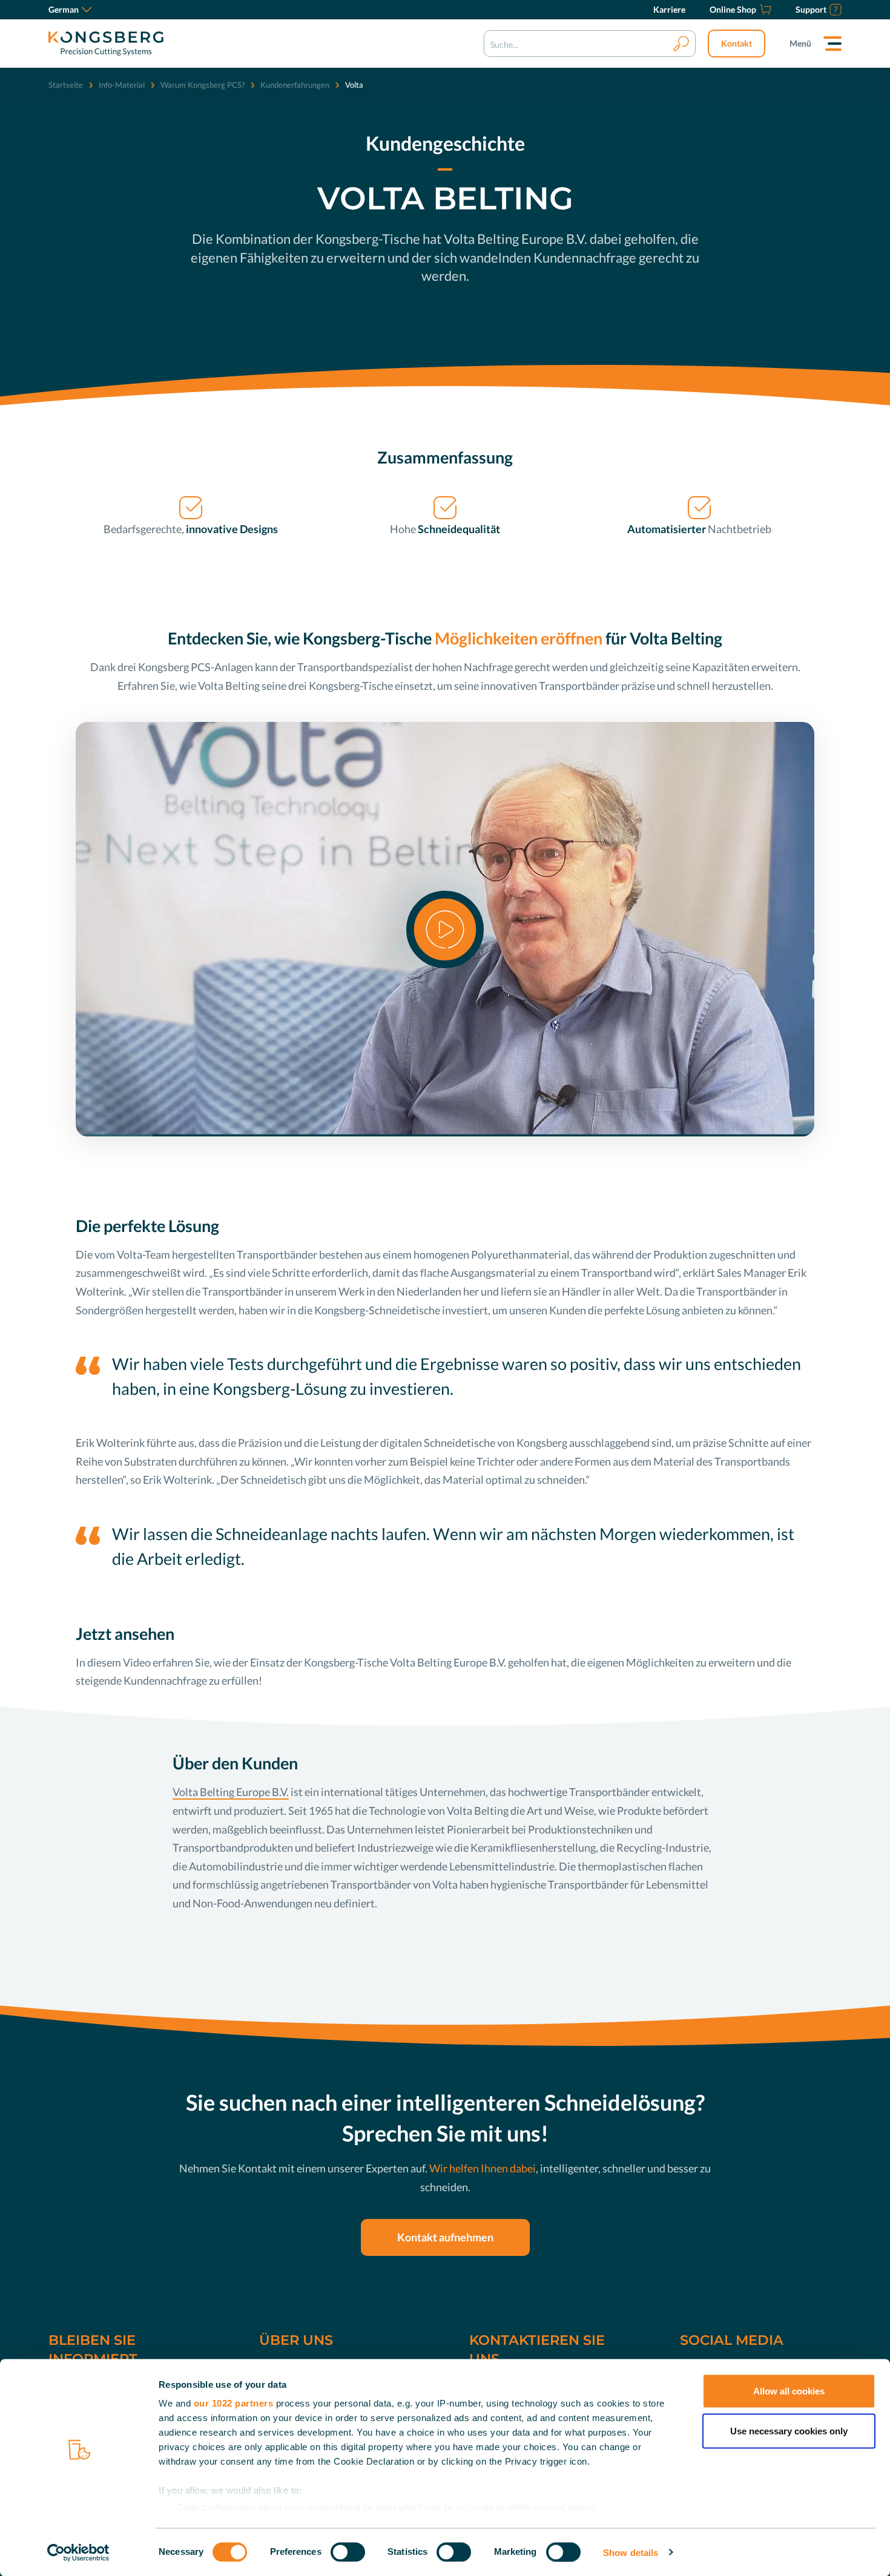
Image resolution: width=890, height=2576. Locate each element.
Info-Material (122, 85)
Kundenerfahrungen (295, 85)
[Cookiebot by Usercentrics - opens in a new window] (78, 2552)
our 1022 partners (234, 2403)
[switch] (348, 2552)
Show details (631, 2552)
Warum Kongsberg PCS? (203, 85)
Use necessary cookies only (789, 2430)
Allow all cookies (789, 2391)
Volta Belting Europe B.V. (231, 1792)
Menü (800, 43)
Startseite (66, 85)
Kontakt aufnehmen (445, 2237)
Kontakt (737, 43)
